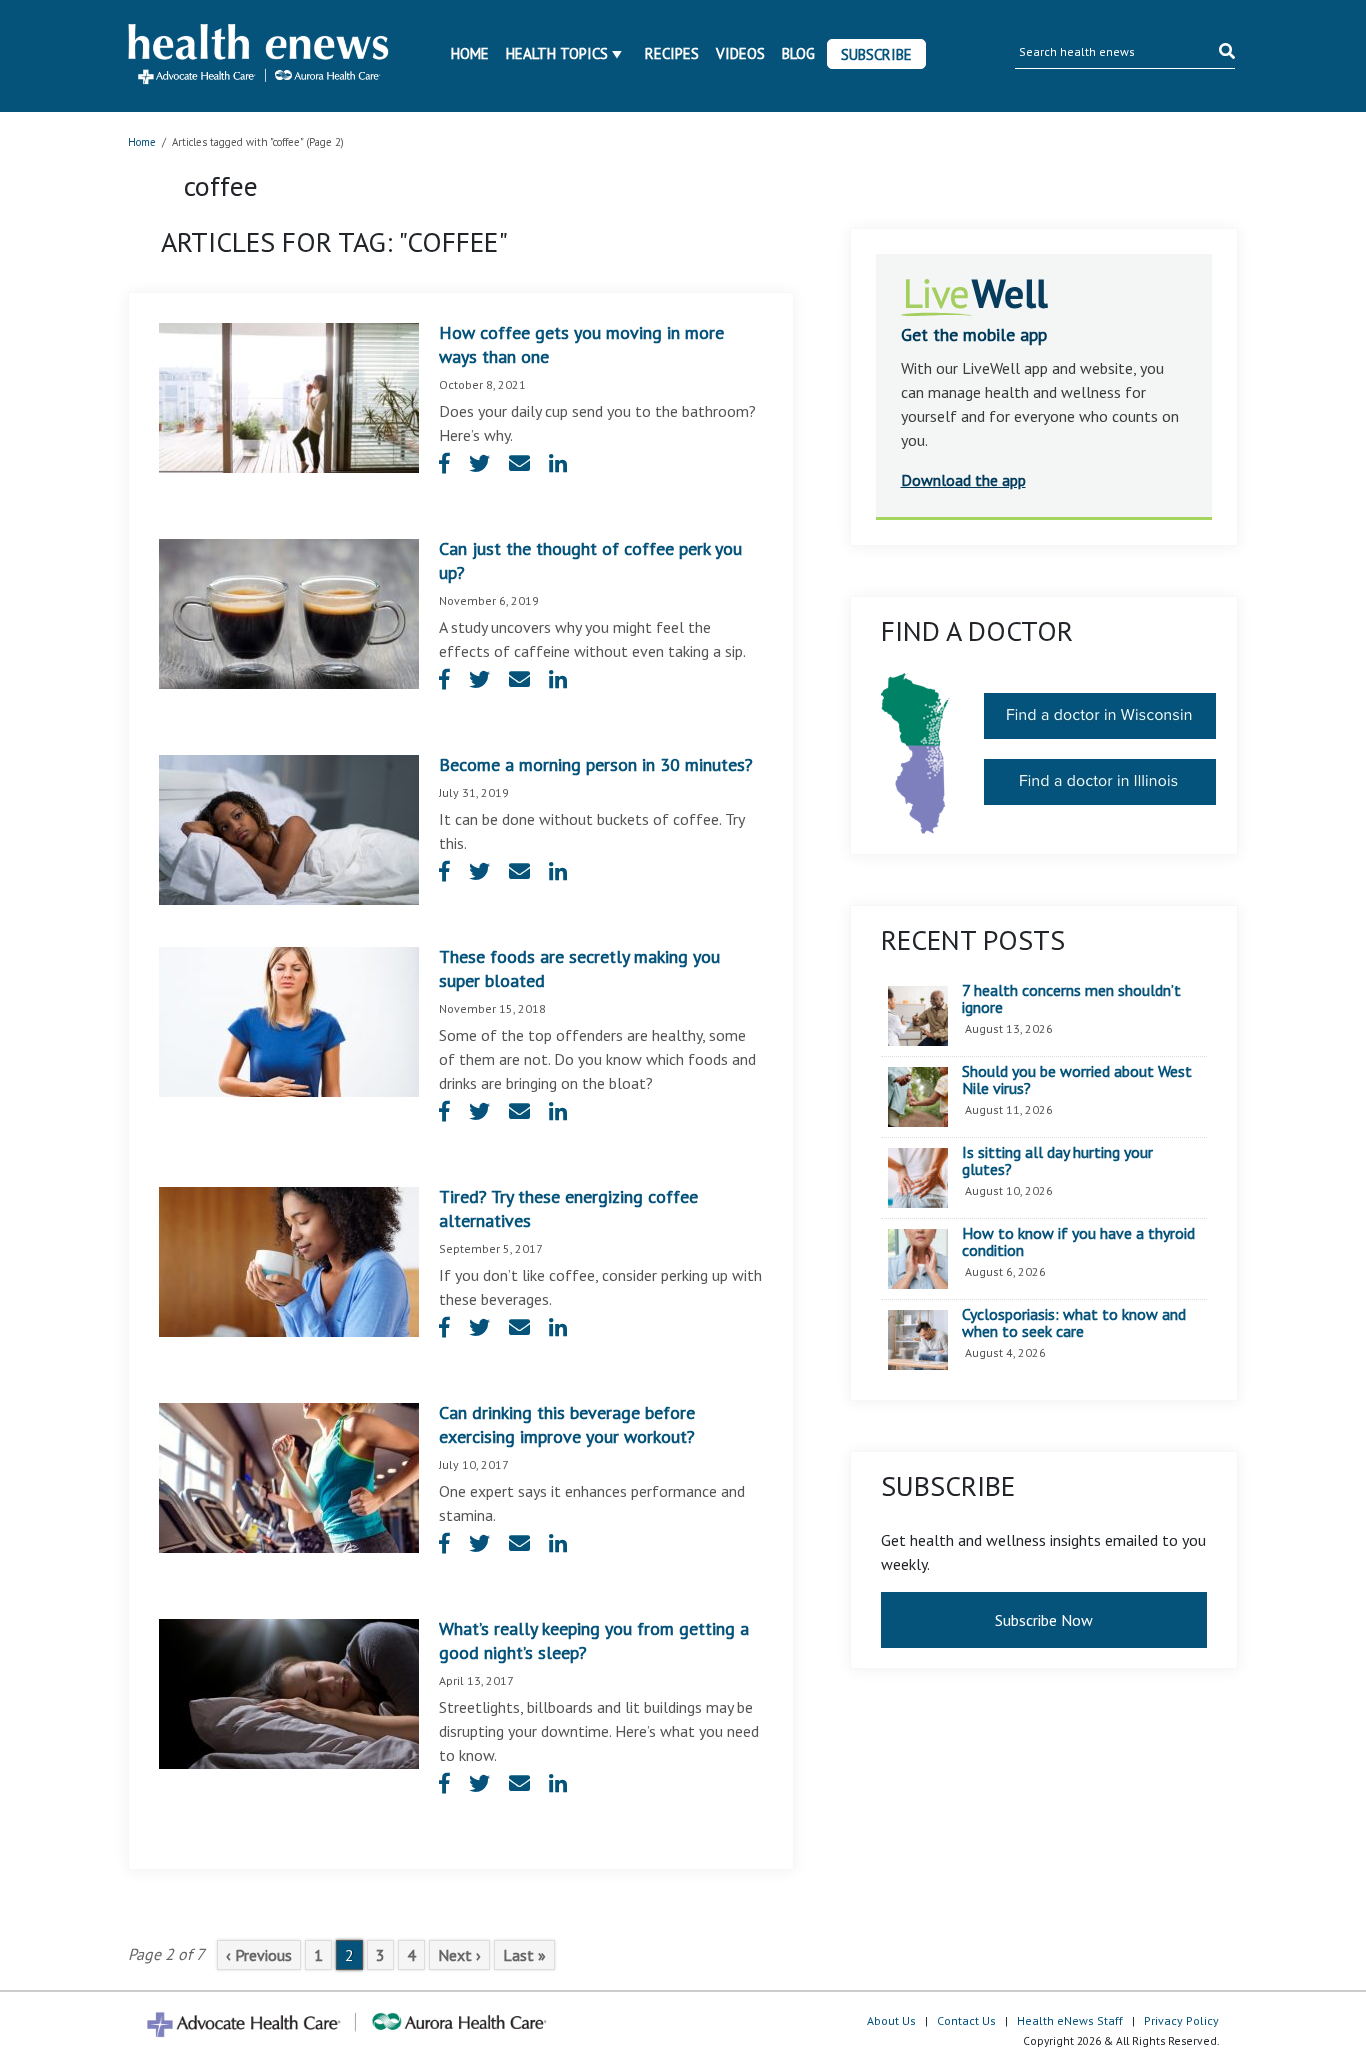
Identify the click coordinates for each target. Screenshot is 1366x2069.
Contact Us (966, 2020)
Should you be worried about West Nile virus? (1077, 1080)
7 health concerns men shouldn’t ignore (1071, 999)
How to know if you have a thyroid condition (1078, 1242)
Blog (798, 53)
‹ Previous (259, 1955)
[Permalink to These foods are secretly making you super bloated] (289, 1020)
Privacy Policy (1181, 2020)
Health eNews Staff (1070, 2020)
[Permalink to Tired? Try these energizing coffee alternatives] (289, 1260)
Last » (524, 1955)
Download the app (963, 480)
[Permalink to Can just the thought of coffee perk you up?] (289, 612)
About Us (891, 2020)
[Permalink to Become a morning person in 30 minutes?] (289, 828)
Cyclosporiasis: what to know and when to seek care (1074, 1323)
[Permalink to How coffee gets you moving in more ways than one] (289, 396)
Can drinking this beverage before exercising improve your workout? (567, 1424)
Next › (459, 1955)
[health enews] (259, 56)
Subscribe (876, 54)
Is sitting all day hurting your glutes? (1057, 1161)
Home (470, 53)
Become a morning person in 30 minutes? (596, 764)
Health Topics (557, 53)
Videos (740, 53)
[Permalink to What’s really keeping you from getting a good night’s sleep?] (289, 1692)
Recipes (672, 53)
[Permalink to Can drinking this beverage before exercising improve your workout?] (289, 1476)
